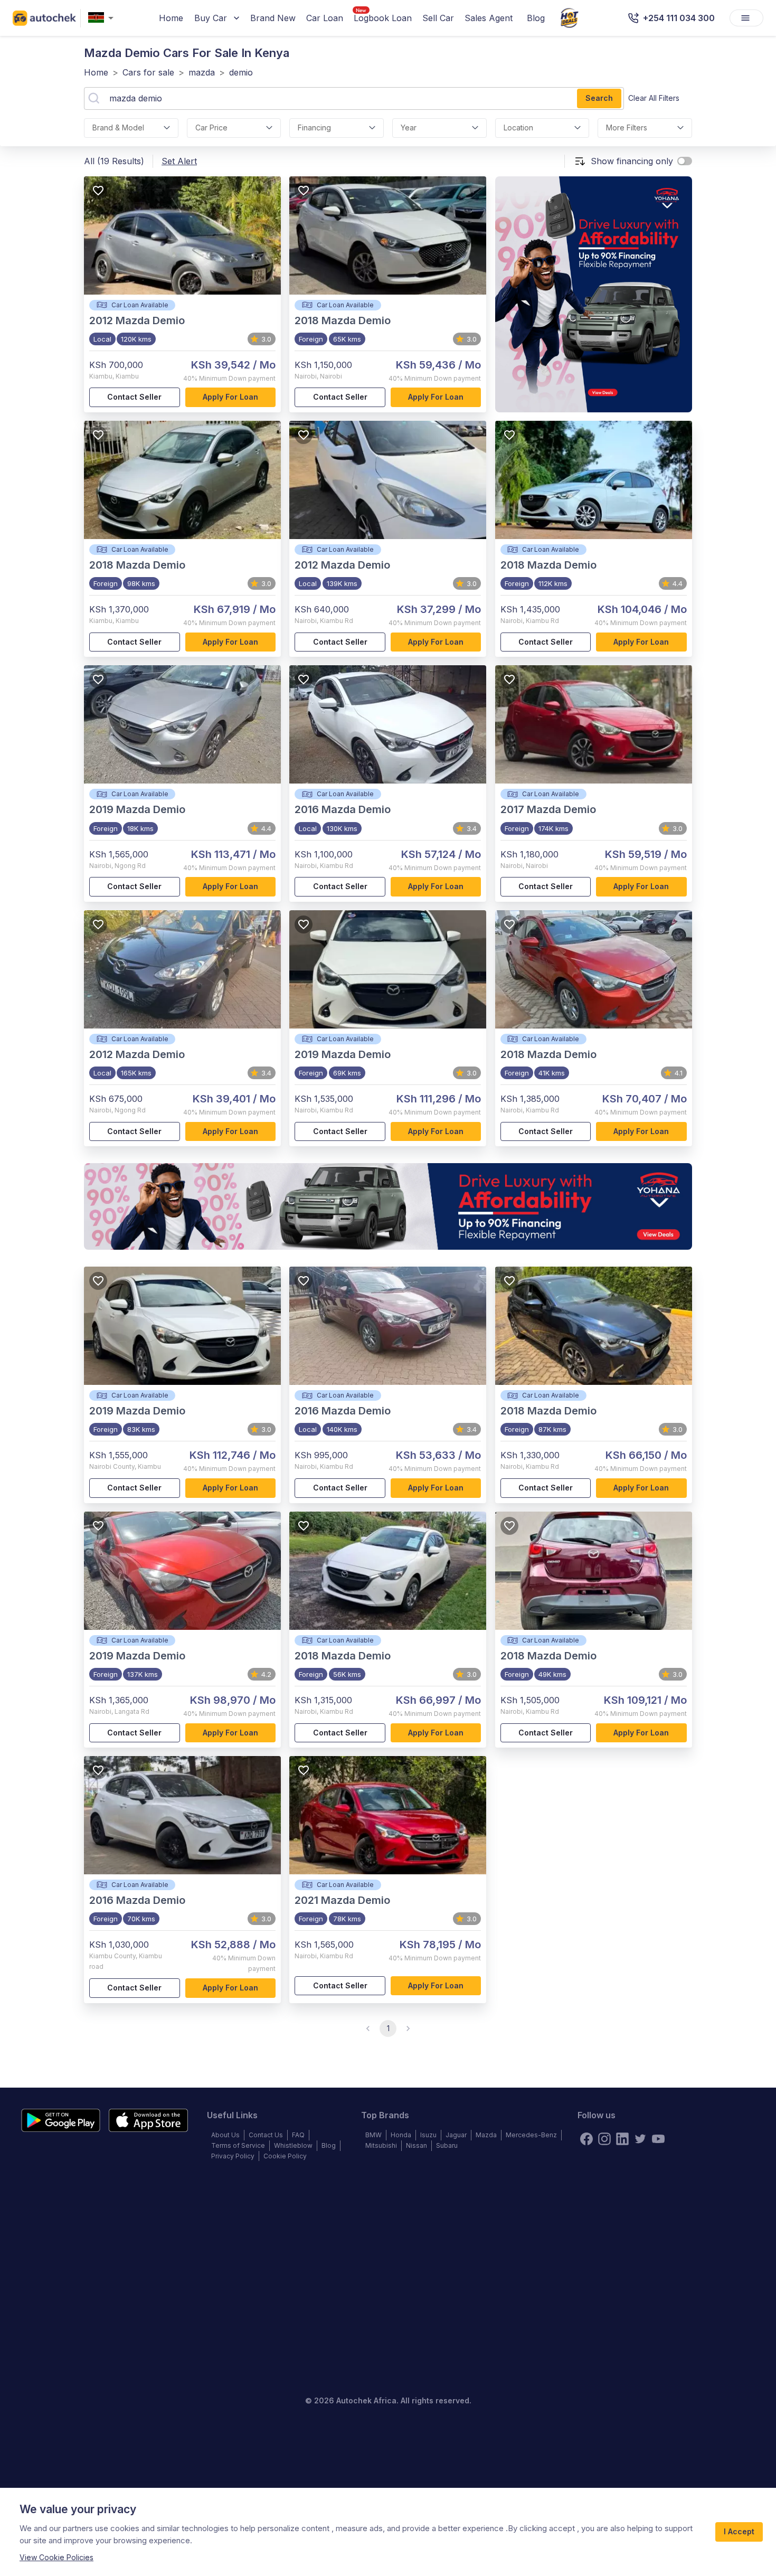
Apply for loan (230, 397)
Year (409, 128)
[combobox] (103, 18)
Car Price (211, 128)
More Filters (627, 128)
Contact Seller (134, 397)
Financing (314, 128)
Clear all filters (654, 98)
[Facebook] (586, 2139)
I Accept (739, 2531)
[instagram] (604, 2139)
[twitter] (640, 2139)
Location (518, 128)
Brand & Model (118, 128)
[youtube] (658, 2139)
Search (599, 98)
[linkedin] (622, 2139)
